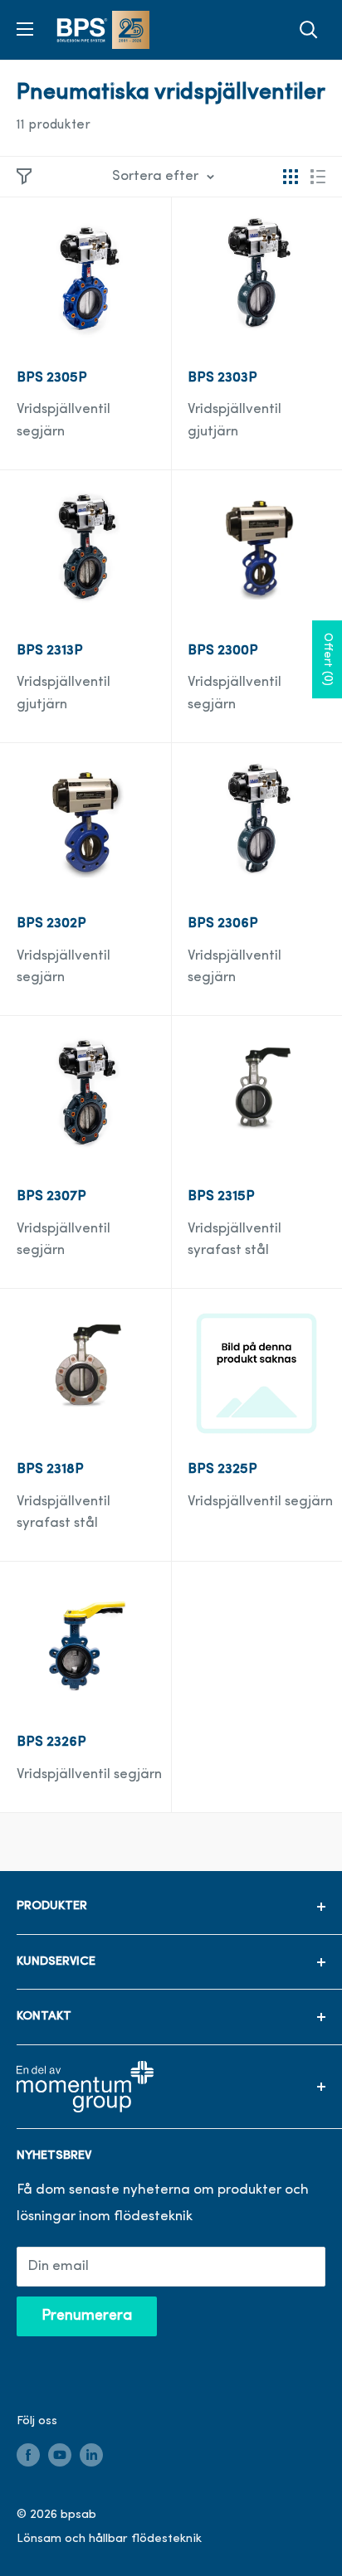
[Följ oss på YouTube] (60, 2455)
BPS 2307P (51, 1196)
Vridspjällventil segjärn (64, 420)
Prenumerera (87, 2316)
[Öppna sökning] (309, 30)
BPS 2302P (51, 923)
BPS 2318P (50, 1469)
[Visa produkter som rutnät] (291, 177)
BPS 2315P (221, 1196)
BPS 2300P (223, 651)
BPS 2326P (51, 1742)
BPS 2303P (222, 378)
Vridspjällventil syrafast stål (235, 1239)
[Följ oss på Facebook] (28, 2455)
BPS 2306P (223, 923)
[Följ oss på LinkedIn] (91, 2455)
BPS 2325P (222, 1469)
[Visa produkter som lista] (318, 177)
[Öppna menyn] (25, 29)
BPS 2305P (52, 378)
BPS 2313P (50, 651)
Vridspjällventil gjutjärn (235, 420)
